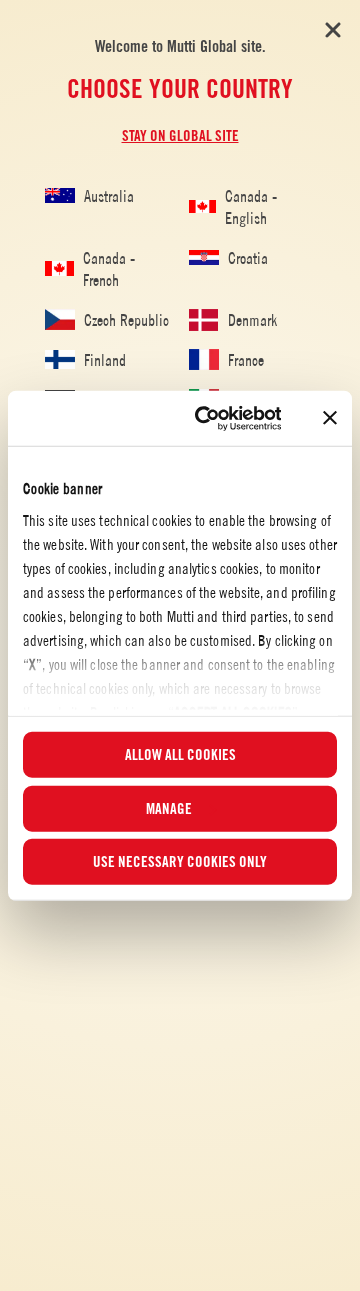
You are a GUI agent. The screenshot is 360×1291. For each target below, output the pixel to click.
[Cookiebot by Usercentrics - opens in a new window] (207, 418)
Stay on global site (180, 136)
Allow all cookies (180, 755)
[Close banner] (330, 418)
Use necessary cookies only (180, 862)
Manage (169, 808)
